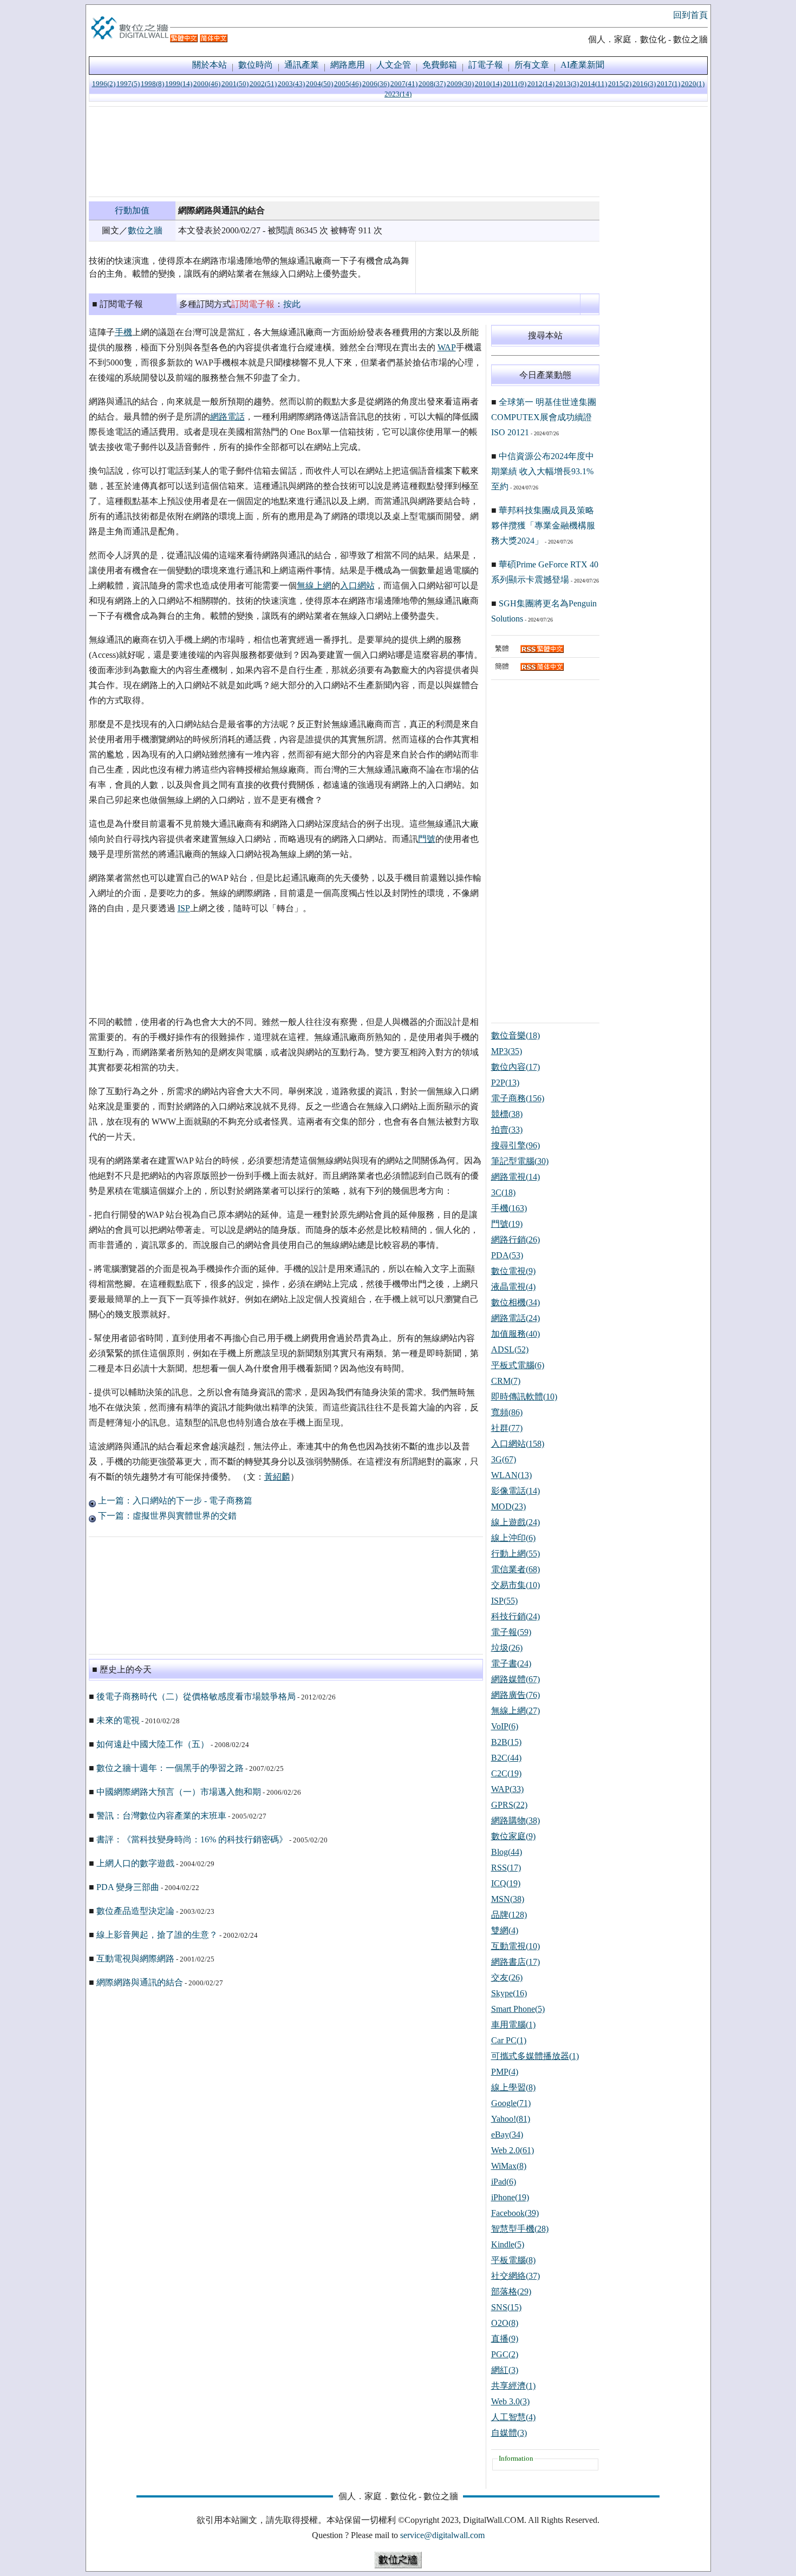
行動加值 (132, 210)
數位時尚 (256, 65)
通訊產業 (302, 65)
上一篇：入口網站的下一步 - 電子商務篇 (174, 1501)
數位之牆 (145, 230)
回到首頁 (690, 15)
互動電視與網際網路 (135, 1959)
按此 (292, 304)
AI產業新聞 (582, 65)
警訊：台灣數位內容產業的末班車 (161, 1816)
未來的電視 (118, 1720)
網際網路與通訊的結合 (140, 1982)
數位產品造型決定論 (135, 1911)
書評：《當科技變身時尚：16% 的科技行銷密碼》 (192, 1839)
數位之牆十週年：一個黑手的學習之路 (170, 1768)
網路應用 (348, 65)
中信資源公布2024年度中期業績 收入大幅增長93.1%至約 (543, 471)
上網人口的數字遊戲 (135, 1863)
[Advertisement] (344, 152)
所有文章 (532, 65)
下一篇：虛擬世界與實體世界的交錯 (166, 1516)
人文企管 (394, 65)
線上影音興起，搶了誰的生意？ (157, 1935)
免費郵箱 (440, 65)
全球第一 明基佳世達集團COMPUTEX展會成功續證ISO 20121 (544, 417)
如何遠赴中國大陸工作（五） (153, 1744)
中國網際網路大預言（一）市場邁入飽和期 (179, 1792)
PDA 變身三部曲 (128, 1887)
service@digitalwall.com (442, 2535)
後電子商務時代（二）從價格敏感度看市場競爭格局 (196, 1696)
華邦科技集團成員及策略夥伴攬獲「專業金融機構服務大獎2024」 (543, 525)
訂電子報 (486, 65)
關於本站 (210, 65)
